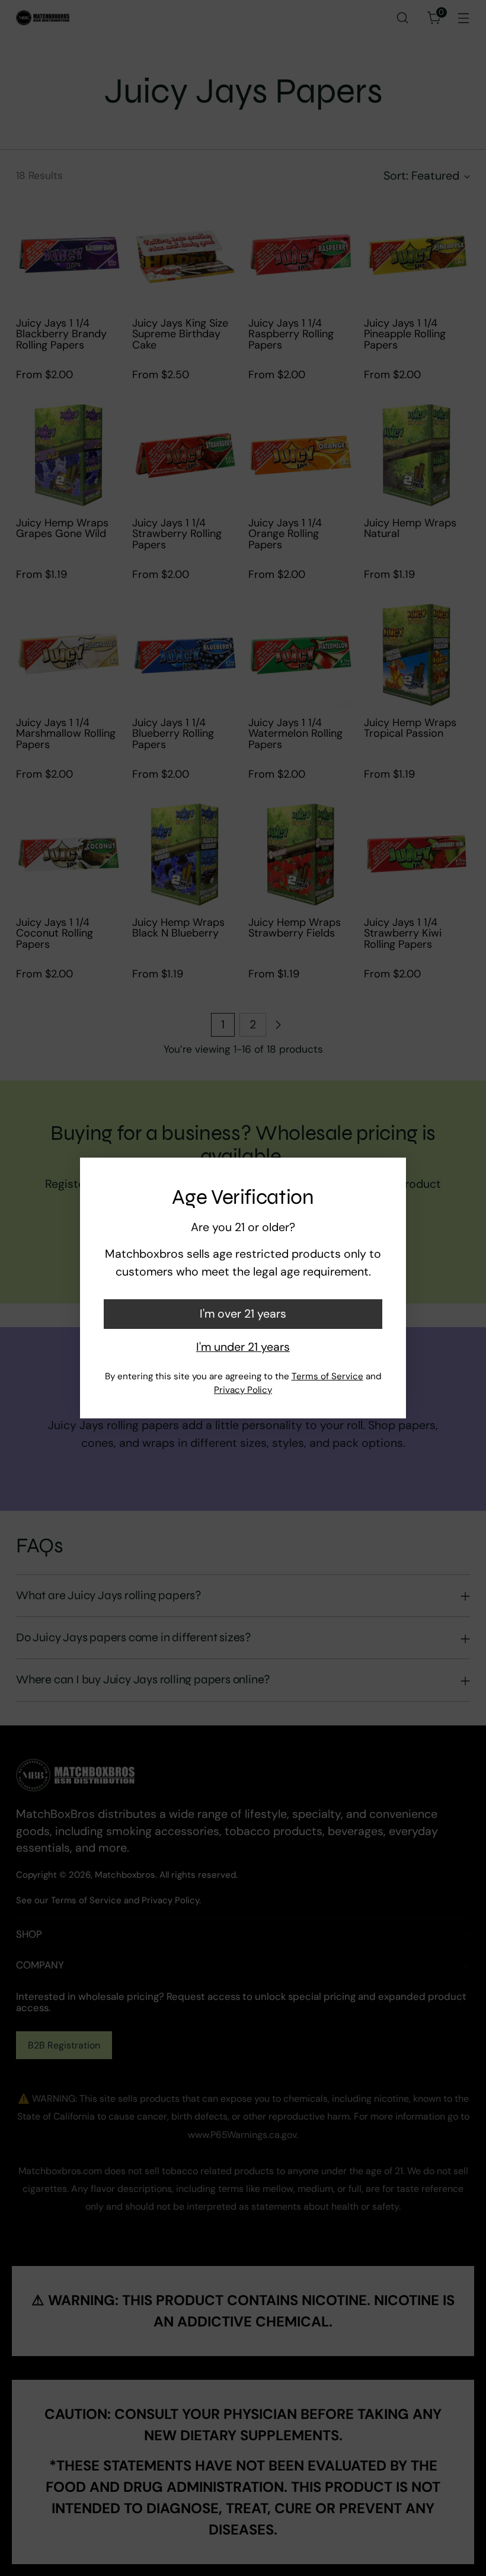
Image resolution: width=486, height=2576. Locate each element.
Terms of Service (327, 1376)
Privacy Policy (243, 1390)
